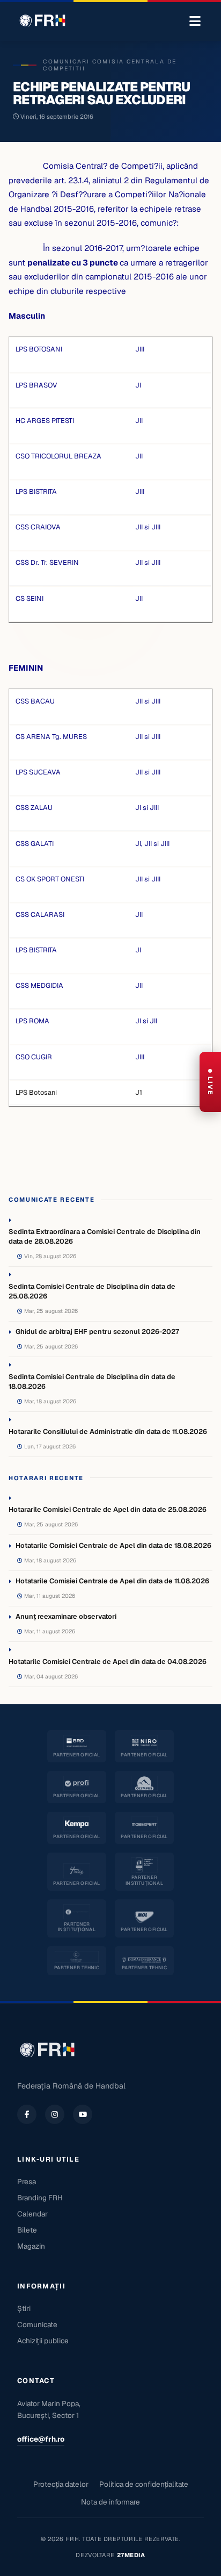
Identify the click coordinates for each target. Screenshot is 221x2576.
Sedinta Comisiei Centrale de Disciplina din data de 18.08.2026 (92, 1382)
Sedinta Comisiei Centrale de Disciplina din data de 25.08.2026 (92, 1291)
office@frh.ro (41, 2439)
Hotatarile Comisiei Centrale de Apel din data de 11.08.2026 (112, 1581)
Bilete (27, 2230)
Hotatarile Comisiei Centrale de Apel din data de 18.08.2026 (113, 1545)
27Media (131, 2555)
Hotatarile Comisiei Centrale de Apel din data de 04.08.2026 (108, 1662)
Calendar (32, 2214)
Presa (27, 2182)
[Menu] (195, 21)
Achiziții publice (43, 2341)
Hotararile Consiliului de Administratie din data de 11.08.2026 (108, 1431)
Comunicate (37, 2324)
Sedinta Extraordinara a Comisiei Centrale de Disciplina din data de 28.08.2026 (105, 1236)
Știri (24, 2308)
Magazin (31, 2246)
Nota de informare (110, 2502)
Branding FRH (40, 2198)
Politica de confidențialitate (144, 2484)
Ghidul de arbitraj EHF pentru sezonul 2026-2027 (97, 1332)
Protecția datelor (61, 2484)
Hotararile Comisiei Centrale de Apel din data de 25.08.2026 (108, 1509)
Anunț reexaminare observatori (66, 1616)
